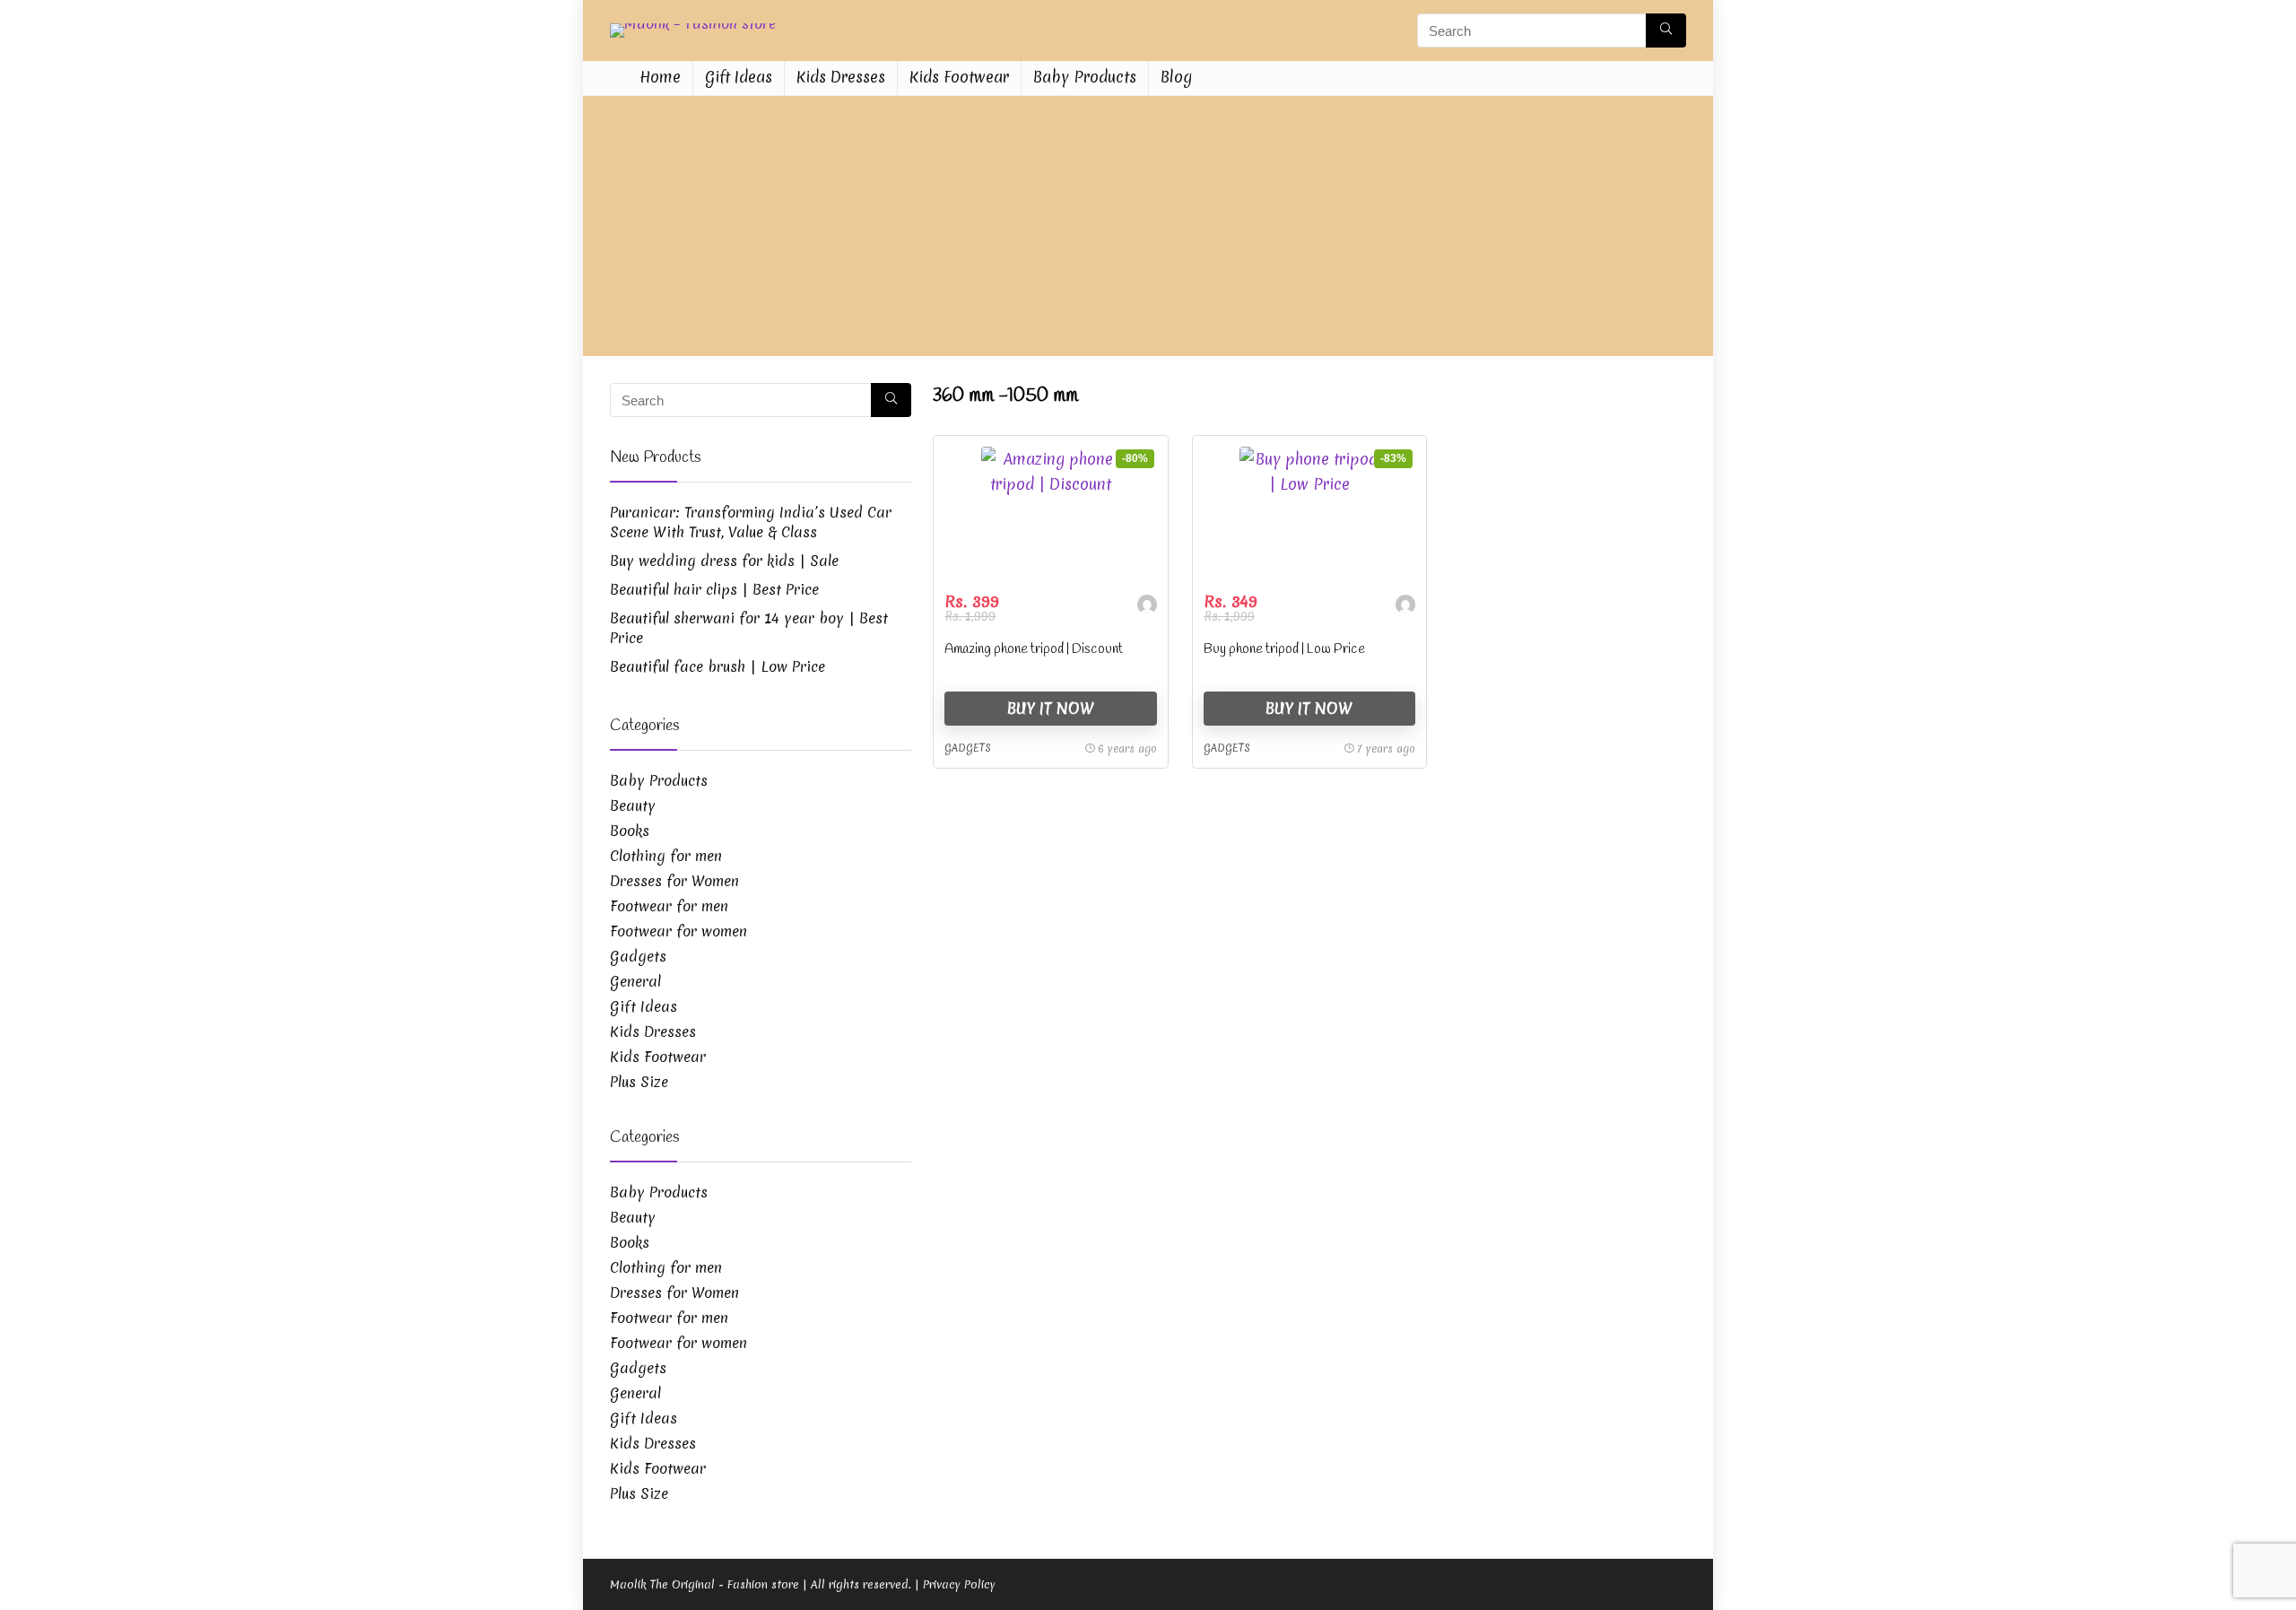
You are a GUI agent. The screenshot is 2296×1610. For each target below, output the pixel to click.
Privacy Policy (959, 1584)
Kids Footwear (959, 77)
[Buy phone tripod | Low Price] (1309, 514)
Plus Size (639, 1082)
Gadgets (968, 748)
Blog (1176, 77)
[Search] (1666, 30)
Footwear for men (669, 906)
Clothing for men (666, 856)
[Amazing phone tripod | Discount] (1050, 514)
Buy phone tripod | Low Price (1284, 649)
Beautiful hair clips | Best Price (714, 589)
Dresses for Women (674, 881)
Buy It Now (1051, 708)
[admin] (1147, 607)
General (635, 981)
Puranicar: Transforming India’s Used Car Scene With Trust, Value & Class (751, 522)
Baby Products (1085, 77)
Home (660, 77)
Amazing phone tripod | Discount (1034, 649)
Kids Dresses (841, 77)
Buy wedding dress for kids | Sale (724, 561)
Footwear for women (678, 931)
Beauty (633, 805)
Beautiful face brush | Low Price (717, 666)
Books (630, 831)
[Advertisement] (1148, 231)
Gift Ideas (739, 77)
